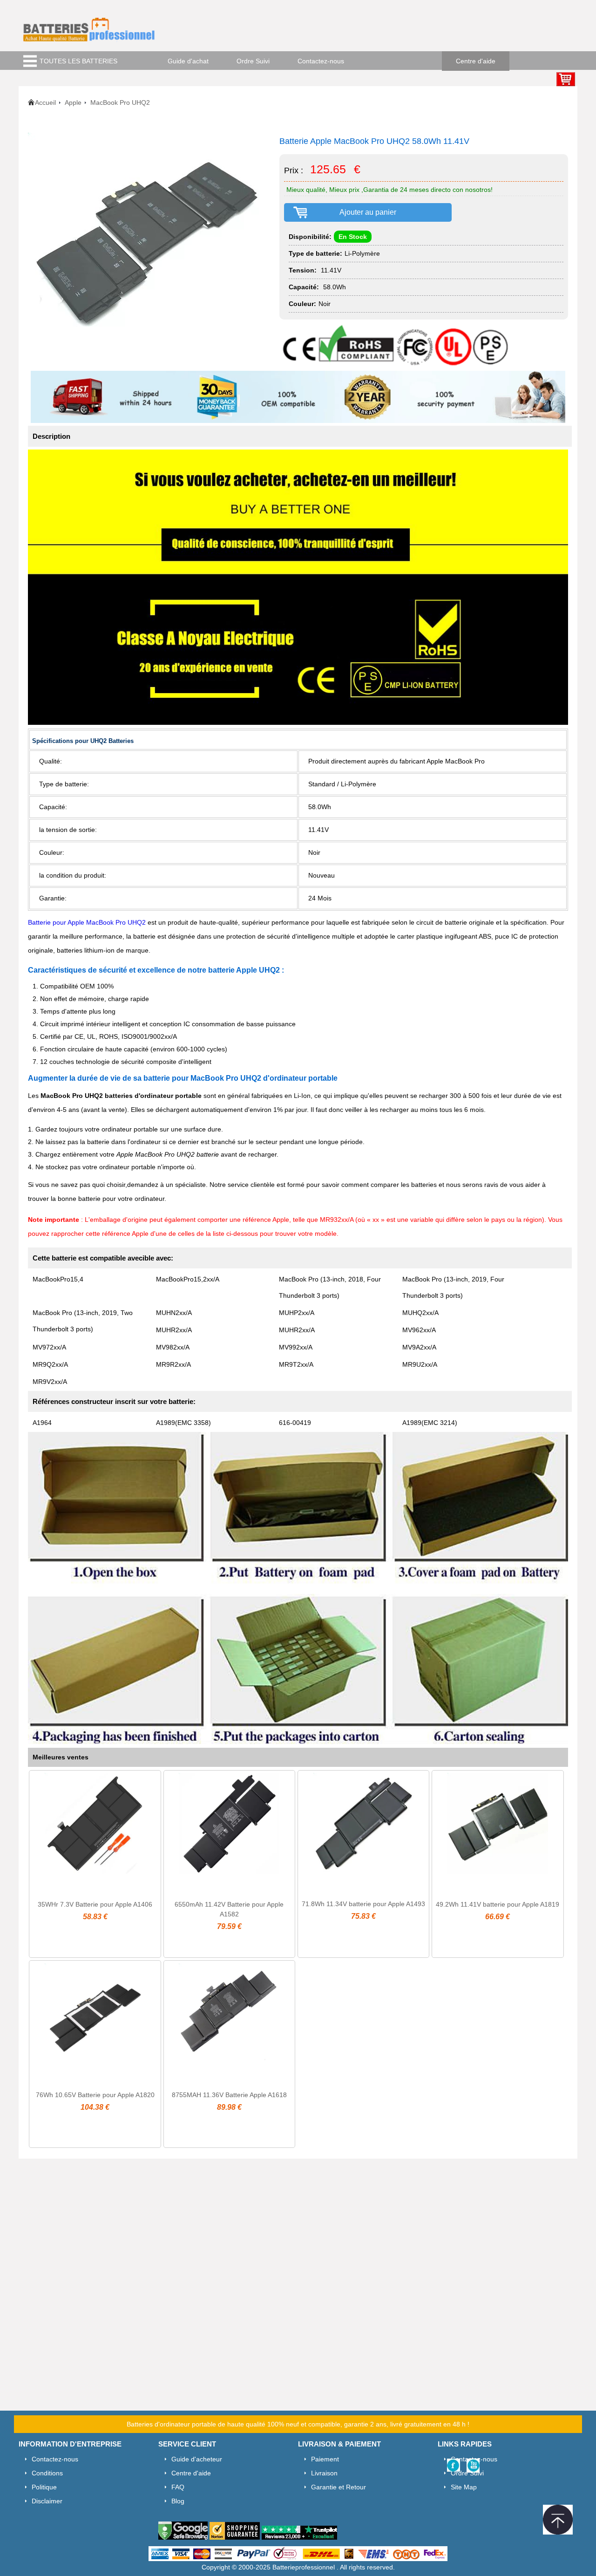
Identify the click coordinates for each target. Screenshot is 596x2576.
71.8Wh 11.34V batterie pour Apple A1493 (363, 1904)
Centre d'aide (476, 61)
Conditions (47, 2473)
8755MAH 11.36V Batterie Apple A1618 (229, 2095)
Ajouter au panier (368, 212)
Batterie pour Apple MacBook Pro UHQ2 (88, 922)
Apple (73, 102)
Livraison (324, 2473)
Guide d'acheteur (197, 2459)
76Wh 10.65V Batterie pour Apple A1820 (95, 2095)
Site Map (464, 2487)
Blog (178, 2501)
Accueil (45, 102)
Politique (44, 2487)
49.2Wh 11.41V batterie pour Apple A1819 (498, 1904)
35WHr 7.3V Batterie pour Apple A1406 (95, 1904)
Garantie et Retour (339, 2487)
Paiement (325, 2459)
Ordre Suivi (253, 61)
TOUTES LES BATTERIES (78, 61)
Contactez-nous (321, 61)
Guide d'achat (188, 61)
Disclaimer (47, 2501)
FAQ (178, 2487)
